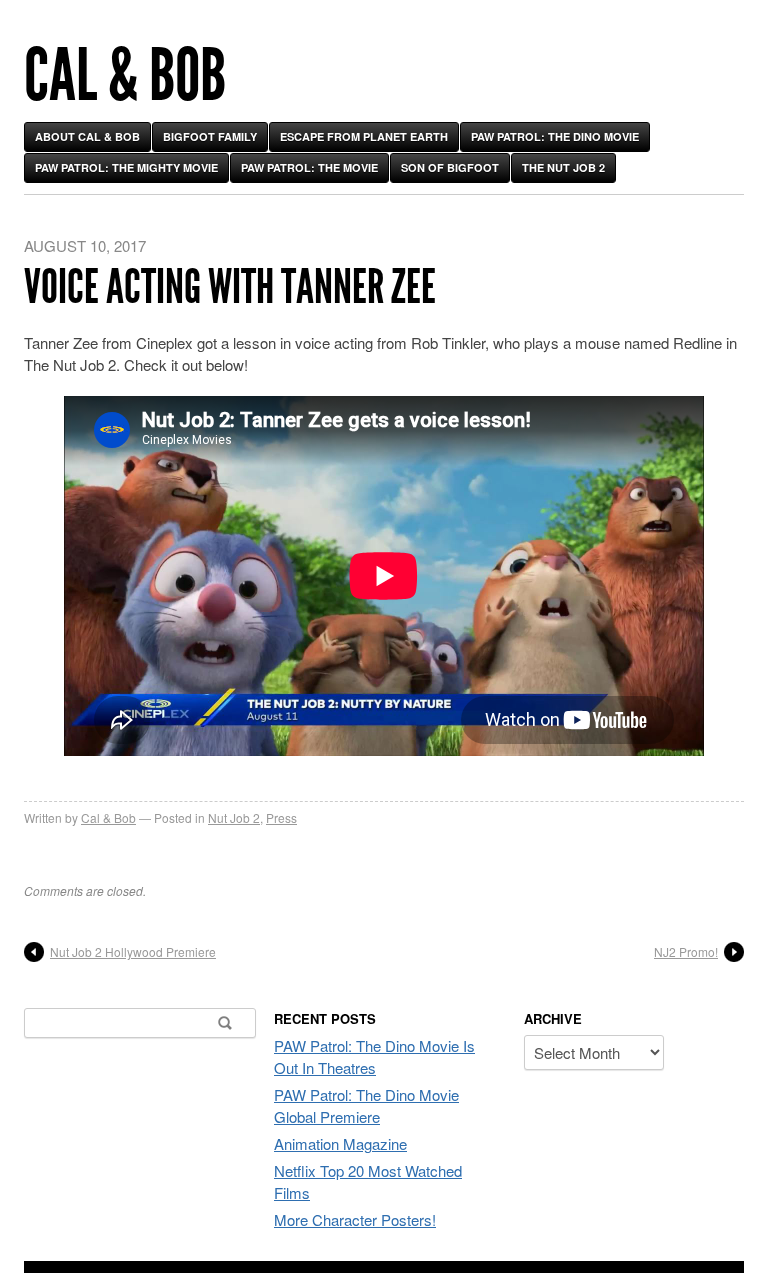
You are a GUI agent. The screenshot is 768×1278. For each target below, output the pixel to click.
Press (281, 817)
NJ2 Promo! (686, 951)
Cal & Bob (125, 75)
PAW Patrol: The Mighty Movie (126, 167)
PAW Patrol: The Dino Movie (555, 136)
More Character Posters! (355, 1219)
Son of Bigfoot (450, 167)
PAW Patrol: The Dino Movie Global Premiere (366, 1105)
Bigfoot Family (210, 136)
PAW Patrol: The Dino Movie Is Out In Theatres (374, 1056)
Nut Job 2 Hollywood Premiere (133, 951)
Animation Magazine (340, 1143)
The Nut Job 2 (563, 167)
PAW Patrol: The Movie (309, 167)
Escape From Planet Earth (364, 136)
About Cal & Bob (87, 136)
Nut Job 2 (234, 817)
